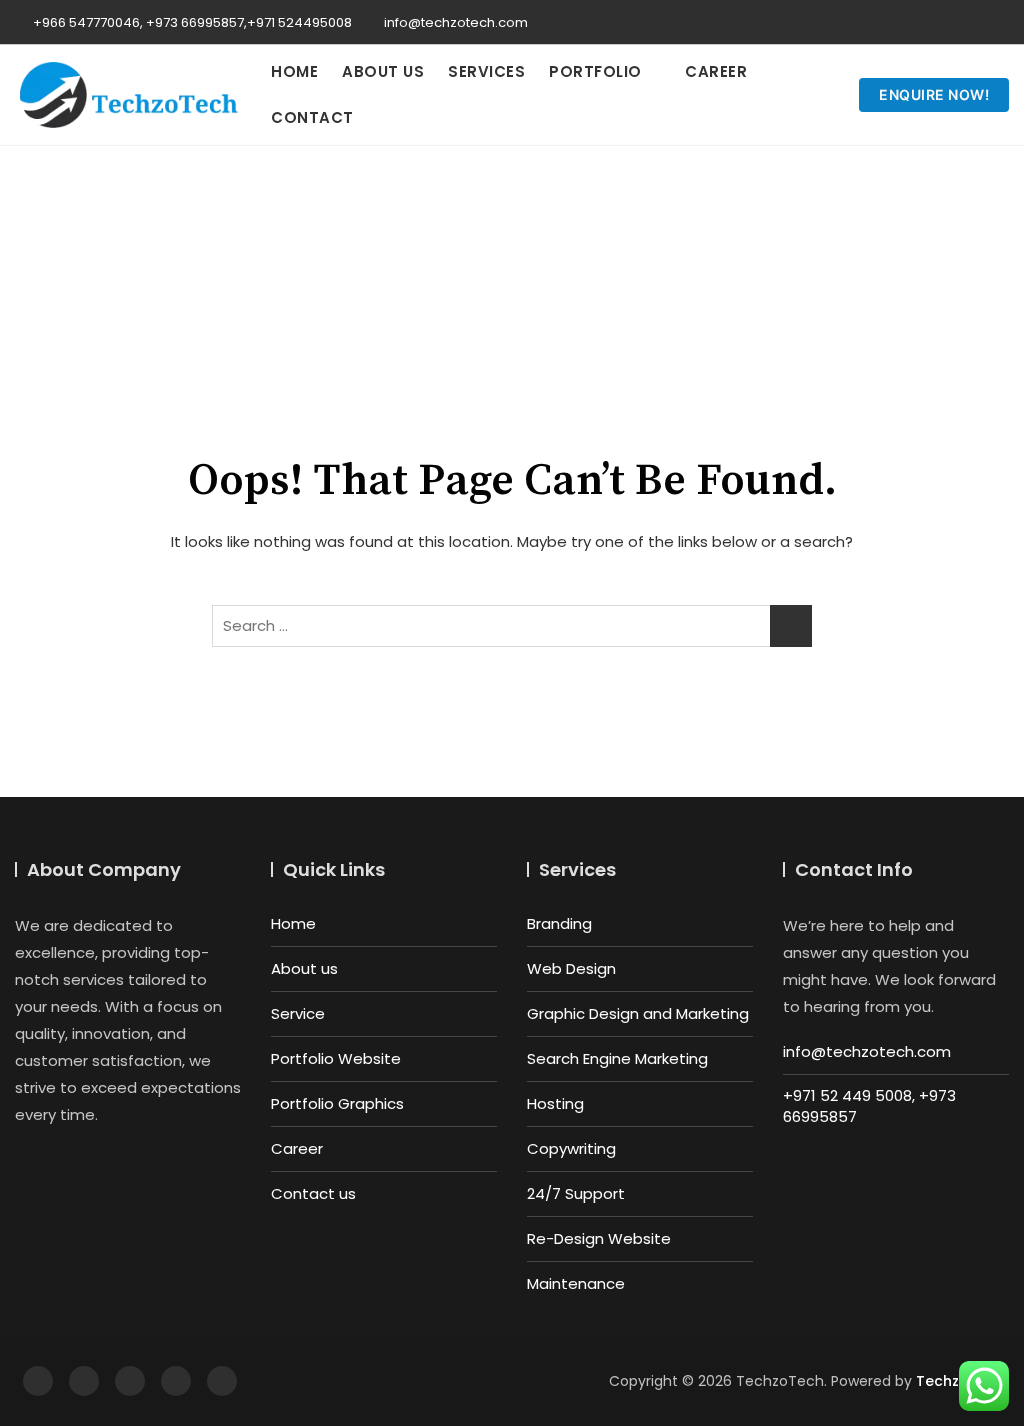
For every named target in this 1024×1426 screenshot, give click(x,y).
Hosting (555, 1103)
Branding (559, 923)
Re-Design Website (599, 1238)
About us (383, 71)
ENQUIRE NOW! (934, 94)
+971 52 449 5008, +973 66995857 (869, 1106)
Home (294, 71)
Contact (312, 117)
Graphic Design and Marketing (638, 1013)
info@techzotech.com (454, 22)
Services (486, 71)
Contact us (313, 1193)
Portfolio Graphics (337, 1103)
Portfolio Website (336, 1058)
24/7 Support (576, 1193)
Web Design (571, 968)
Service (298, 1013)
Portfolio (595, 71)
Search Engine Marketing (617, 1058)
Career (716, 71)
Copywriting (571, 1148)
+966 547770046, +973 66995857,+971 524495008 (191, 22)
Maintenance (576, 1283)
